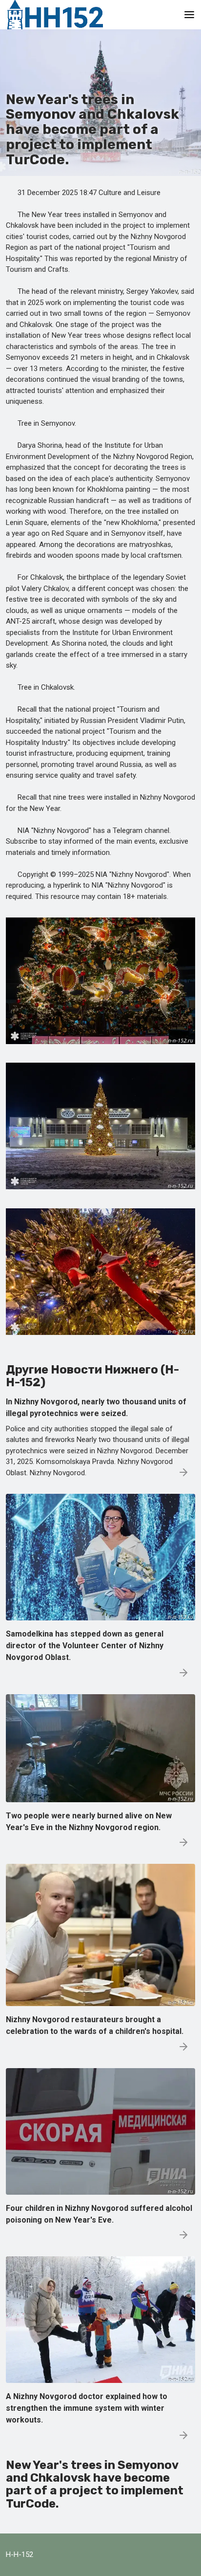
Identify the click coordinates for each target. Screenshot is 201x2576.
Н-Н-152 (20, 2554)
